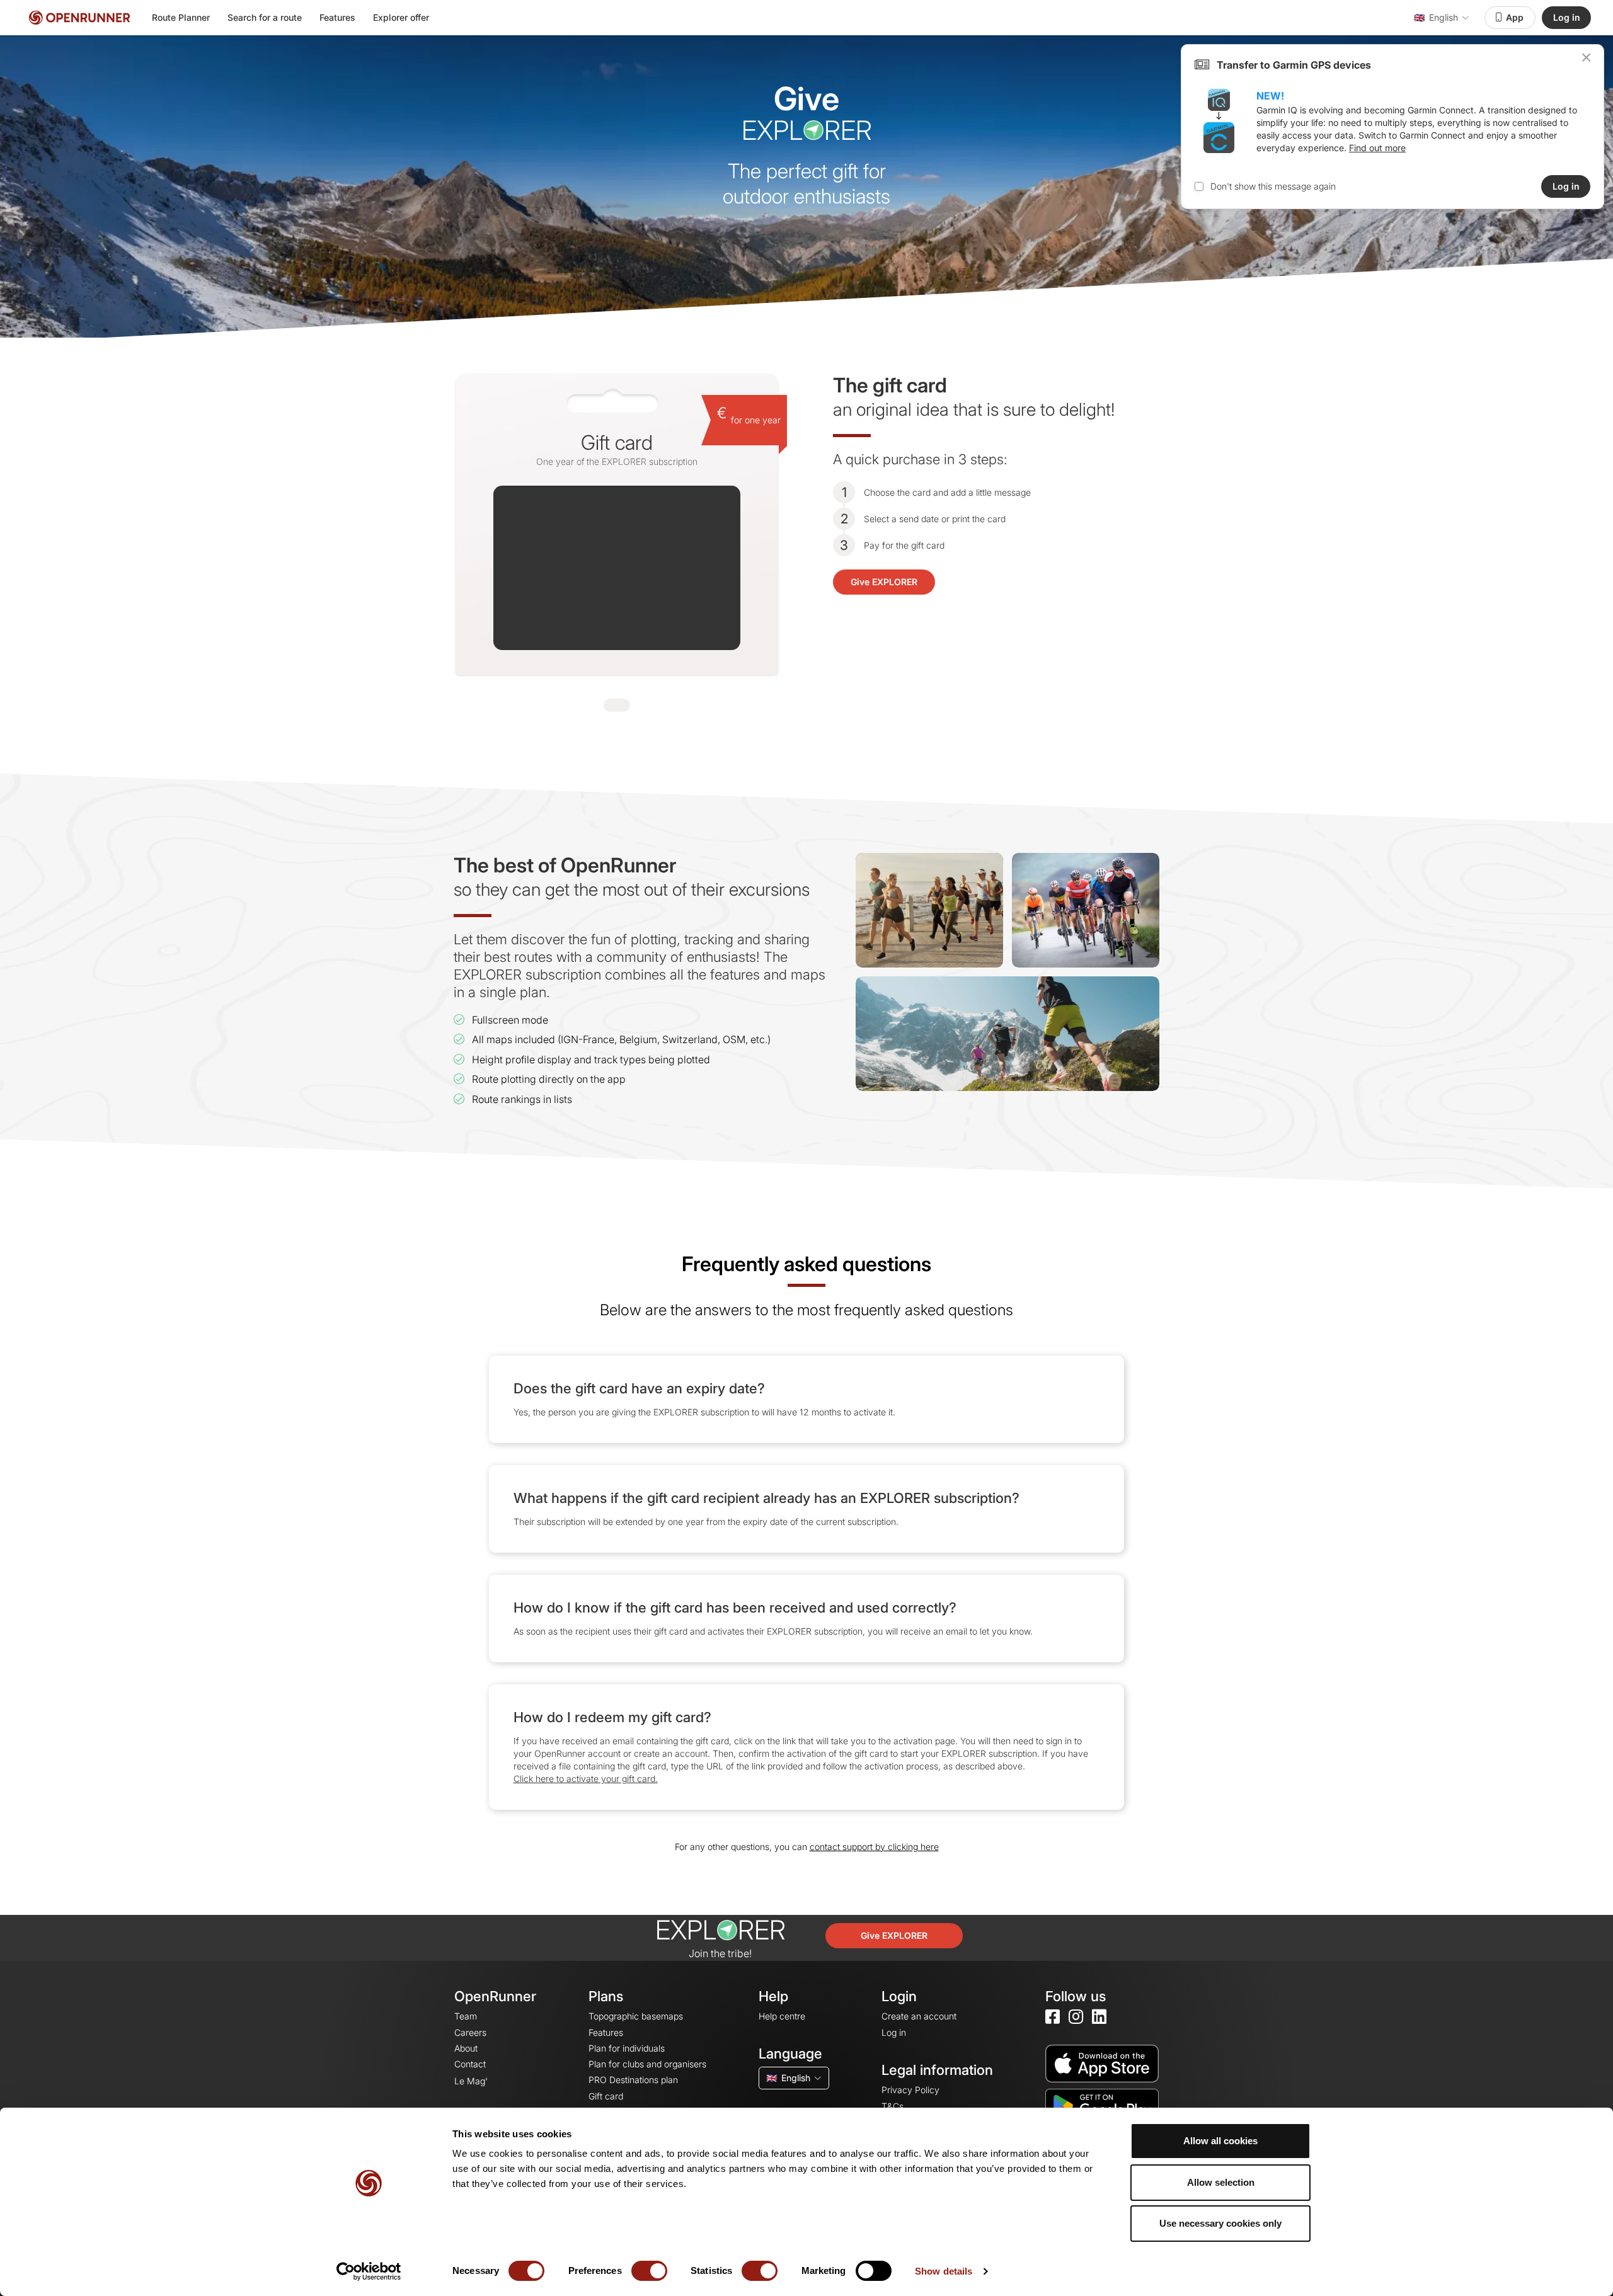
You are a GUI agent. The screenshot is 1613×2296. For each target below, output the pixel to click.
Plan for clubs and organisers (647, 2064)
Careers (470, 2032)
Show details (944, 2271)
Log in (1567, 17)
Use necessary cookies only (1220, 2223)
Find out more (1377, 148)
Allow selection (1221, 2182)
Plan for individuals (627, 2048)
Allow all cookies (1220, 2141)
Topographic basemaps (636, 2016)
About (466, 2048)
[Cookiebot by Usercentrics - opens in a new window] (369, 2271)
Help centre (782, 2016)
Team (466, 2016)
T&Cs (893, 2106)
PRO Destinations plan (633, 2080)
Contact (470, 2064)
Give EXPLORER (884, 582)
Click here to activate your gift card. (586, 1779)
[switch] (649, 2271)
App (1515, 17)
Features (337, 17)
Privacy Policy (910, 2090)
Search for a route (265, 17)
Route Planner (181, 17)
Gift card (606, 2096)
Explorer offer (401, 17)
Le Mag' (471, 2081)
